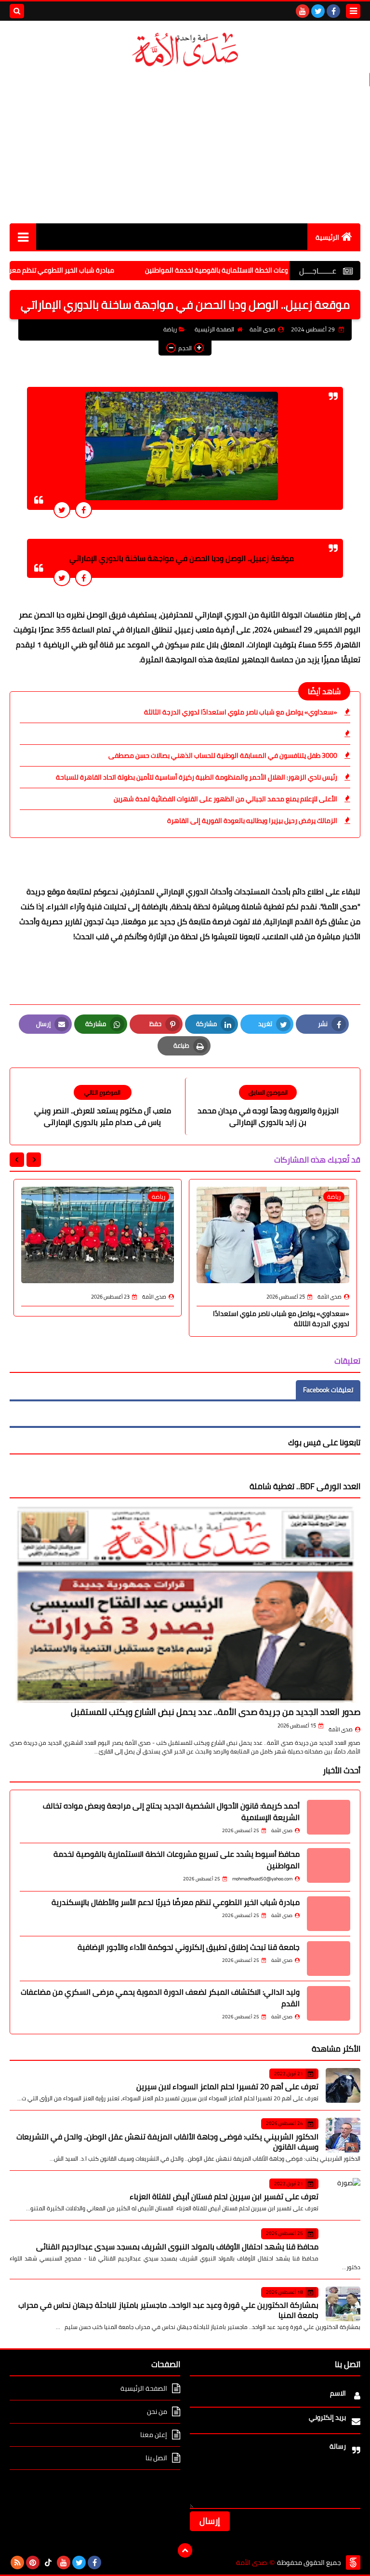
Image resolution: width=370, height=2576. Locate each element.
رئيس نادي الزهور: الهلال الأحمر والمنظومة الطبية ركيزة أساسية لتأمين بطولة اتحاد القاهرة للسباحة (197, 777)
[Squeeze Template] (353, 2562)
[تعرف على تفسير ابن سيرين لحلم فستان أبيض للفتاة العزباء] (343, 2195)
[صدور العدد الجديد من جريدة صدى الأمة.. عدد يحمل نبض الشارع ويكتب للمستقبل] (185, 1604)
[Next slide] (17, 1160)
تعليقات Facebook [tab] (328, 1390)
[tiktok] (48, 2562)
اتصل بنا (156, 2458)
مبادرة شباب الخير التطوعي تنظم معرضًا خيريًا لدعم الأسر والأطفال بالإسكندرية (176, 1902)
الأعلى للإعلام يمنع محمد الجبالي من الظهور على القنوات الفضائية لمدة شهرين (225, 799)
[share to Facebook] (84, 510)
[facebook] (333, 11)
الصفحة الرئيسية (214, 329)
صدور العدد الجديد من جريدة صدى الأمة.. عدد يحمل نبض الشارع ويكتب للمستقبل (216, 1712)
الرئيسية (327, 237)
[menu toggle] (353, 11)
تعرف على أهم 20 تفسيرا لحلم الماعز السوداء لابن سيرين (227, 2086)
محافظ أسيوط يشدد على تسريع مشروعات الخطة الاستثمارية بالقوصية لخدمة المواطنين (177, 1860)
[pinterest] (33, 2562)
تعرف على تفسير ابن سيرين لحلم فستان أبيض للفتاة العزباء (224, 2196)
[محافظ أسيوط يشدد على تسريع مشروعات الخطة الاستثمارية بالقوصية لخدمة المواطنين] (329, 1865)
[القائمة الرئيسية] (23, 237)
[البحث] (17, 11)
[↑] (185, 2550)
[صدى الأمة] (185, 50)
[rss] (17, 2562)
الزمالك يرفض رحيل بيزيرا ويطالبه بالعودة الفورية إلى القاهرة (252, 821)
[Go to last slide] (34, 1160)
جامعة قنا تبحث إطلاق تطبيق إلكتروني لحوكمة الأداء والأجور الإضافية (189, 1947)
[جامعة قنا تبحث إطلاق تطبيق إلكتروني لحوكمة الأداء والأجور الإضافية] (329, 1959)
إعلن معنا (154, 2435)
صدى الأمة (341, 1729)
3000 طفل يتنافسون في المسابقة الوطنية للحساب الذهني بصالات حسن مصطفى (223, 755)
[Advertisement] (185, 146)
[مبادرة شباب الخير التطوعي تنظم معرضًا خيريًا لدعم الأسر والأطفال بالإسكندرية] (329, 1914)
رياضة (170, 329)
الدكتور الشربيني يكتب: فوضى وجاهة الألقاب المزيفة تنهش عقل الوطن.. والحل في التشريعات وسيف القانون (167, 2142)
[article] (102, 1106)
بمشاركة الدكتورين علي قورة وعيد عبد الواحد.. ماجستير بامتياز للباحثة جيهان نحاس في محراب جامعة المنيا (168, 2310)
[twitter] (318, 11)
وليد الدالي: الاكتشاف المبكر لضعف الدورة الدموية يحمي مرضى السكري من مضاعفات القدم (160, 1998)
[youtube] (303, 11)
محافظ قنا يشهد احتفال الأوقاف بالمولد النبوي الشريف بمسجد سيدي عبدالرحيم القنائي (177, 2247)
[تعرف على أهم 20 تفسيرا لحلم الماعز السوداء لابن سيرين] (343, 2085)
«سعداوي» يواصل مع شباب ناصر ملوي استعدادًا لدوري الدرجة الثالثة (241, 712)
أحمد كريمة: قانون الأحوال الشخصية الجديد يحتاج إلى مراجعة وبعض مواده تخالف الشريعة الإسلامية (171, 1811)
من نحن (157, 2412)
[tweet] (62, 510)
